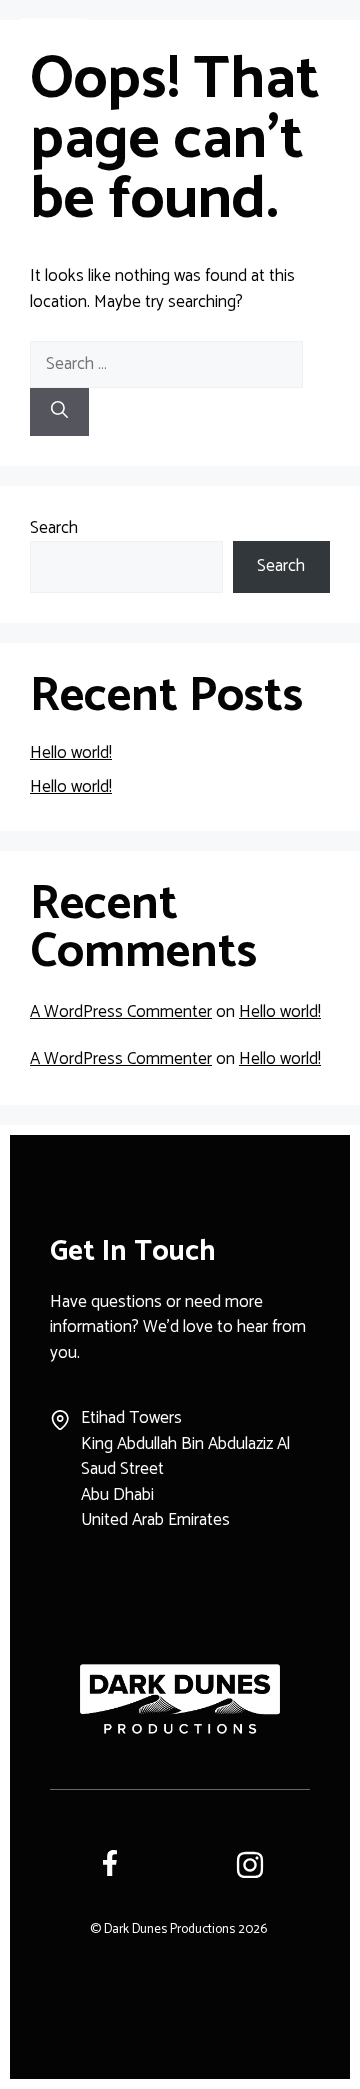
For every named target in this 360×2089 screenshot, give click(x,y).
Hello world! (71, 753)
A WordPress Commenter (121, 1012)
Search (54, 528)
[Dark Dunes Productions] (53, 30)
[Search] (59, 412)
